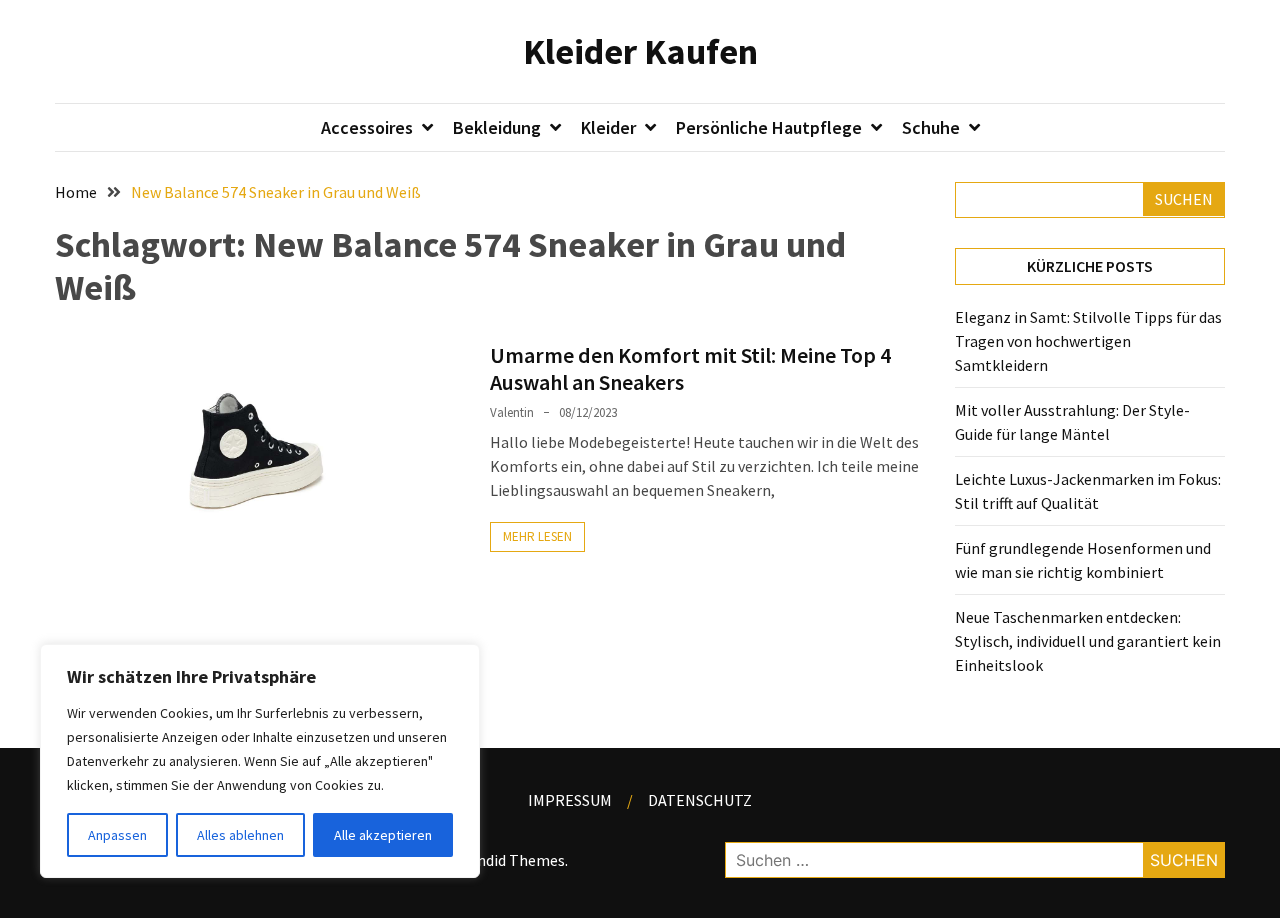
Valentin (512, 412)
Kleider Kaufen (640, 51)
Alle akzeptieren (383, 835)
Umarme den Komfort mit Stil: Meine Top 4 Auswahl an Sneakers (690, 368)
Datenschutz (700, 800)
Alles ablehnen (240, 835)
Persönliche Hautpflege (769, 127)
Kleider (608, 127)
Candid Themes (512, 860)
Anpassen (117, 835)
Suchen (1184, 199)
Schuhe (931, 127)
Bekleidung (497, 127)
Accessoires (367, 127)
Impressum (570, 800)
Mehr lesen (537, 536)
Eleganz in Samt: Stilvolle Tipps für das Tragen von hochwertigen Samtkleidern (1088, 341)
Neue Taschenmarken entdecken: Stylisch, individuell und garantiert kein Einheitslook (1088, 641)
